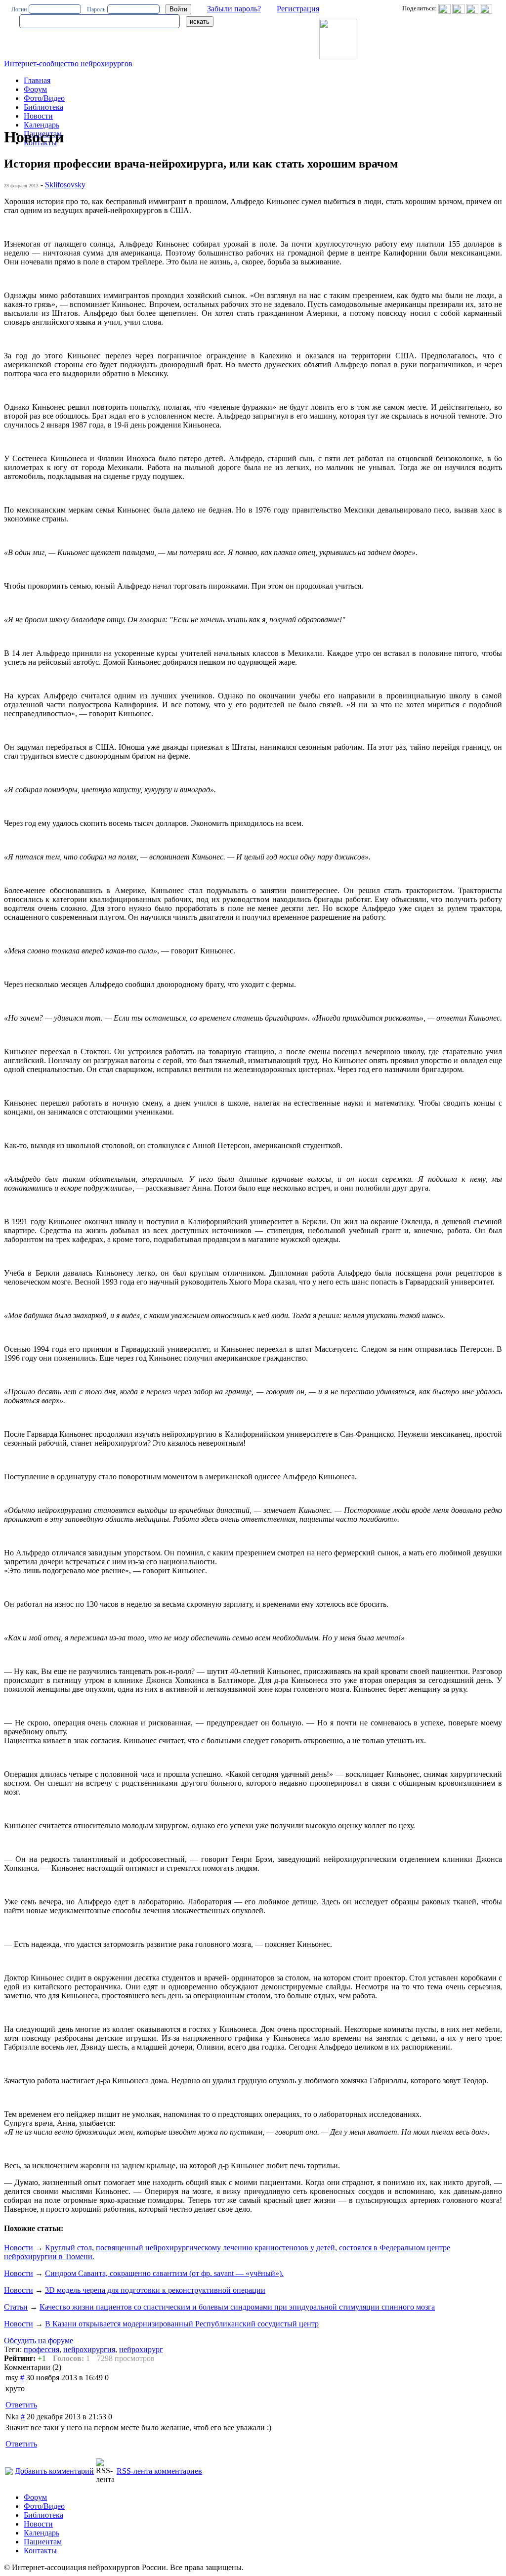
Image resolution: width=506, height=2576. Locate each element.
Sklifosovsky (65, 185)
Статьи (16, 2307)
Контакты (40, 2551)
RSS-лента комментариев (159, 2471)
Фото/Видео (44, 98)
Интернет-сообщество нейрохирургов (68, 64)
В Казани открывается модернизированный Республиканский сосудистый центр (182, 2324)
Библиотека (43, 107)
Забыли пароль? (234, 9)
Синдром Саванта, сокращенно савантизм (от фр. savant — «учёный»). (164, 2273)
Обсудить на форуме (39, 2340)
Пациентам (43, 2542)
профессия (42, 2349)
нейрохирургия (89, 2349)
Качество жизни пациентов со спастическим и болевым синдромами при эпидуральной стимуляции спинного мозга (237, 2307)
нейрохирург (141, 2349)
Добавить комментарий (54, 2471)
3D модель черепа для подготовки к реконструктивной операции (155, 2290)
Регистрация (298, 9)
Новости (38, 116)
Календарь (42, 125)
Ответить (21, 2405)
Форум (35, 89)
